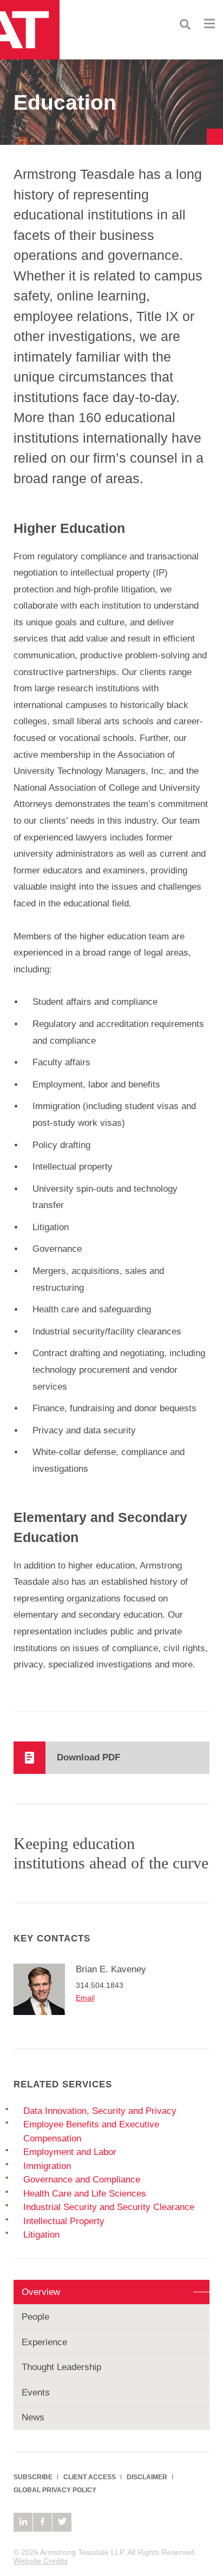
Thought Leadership (61, 2367)
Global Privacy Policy (55, 2490)
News (33, 2417)
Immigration (47, 2166)
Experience (44, 2342)
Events (36, 2393)
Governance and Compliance (82, 2180)
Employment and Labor (70, 2152)
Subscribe (33, 2477)
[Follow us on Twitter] (62, 2522)
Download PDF (88, 1757)
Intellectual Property (64, 2221)
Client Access (90, 2477)
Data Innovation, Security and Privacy (100, 2111)
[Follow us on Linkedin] (23, 2522)
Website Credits (41, 2561)
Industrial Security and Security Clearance (109, 2207)
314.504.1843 (100, 1985)
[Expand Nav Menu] (209, 23)
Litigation (41, 2235)
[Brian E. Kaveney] (45, 1991)
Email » (88, 1998)
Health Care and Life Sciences (85, 2194)
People (35, 2317)
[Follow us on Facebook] (42, 2522)
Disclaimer (147, 2477)
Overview (41, 2292)
